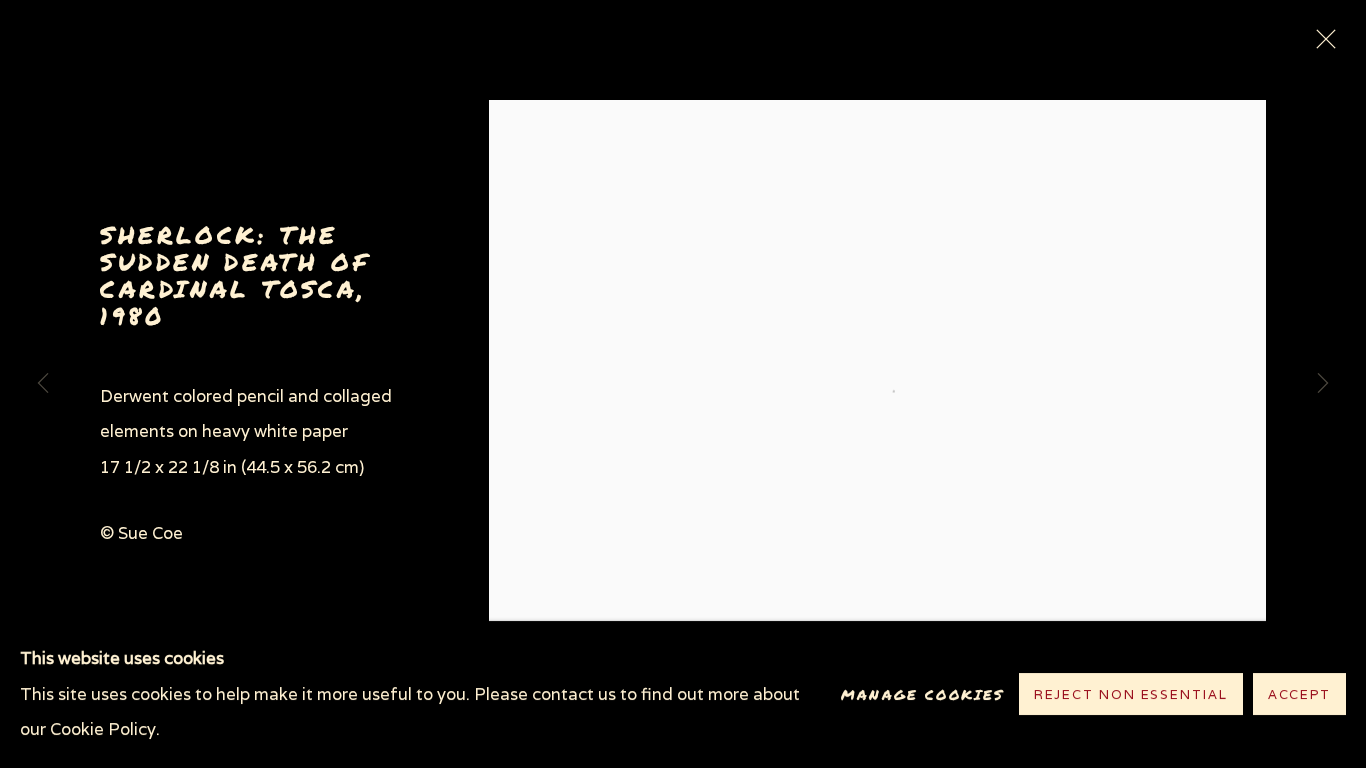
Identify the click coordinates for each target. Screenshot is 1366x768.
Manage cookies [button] (922, 694)
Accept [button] (1299, 695)
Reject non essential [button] (1131, 695)
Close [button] (1321, 45)
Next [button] (1323, 384)
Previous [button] (43, 384)
